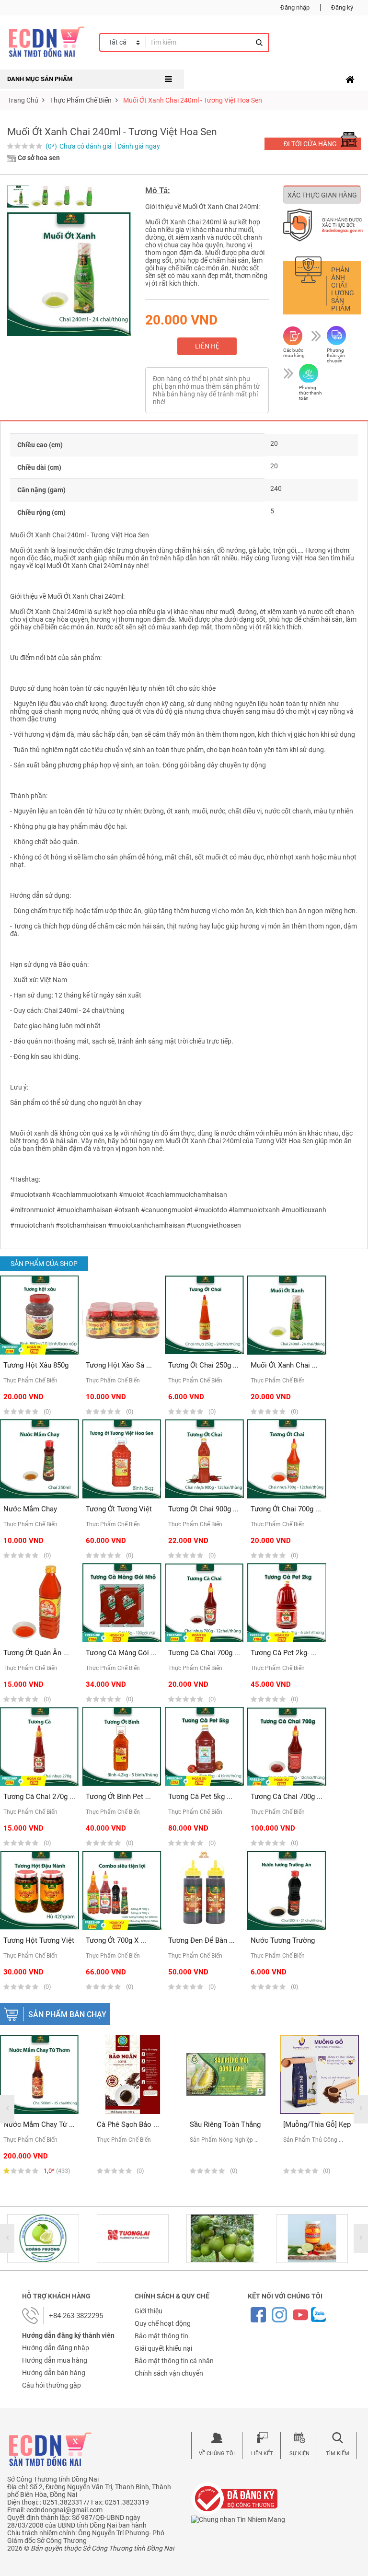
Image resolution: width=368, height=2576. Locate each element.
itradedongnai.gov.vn (342, 231)
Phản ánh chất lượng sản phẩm (343, 289)
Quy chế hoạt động (163, 2323)
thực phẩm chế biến (81, 100)
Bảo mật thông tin (161, 2336)
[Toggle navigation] (350, 80)
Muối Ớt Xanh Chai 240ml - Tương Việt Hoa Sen (193, 100)
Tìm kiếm (338, 2454)
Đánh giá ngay (139, 146)
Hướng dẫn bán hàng (54, 2373)
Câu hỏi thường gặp (52, 2385)
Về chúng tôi (217, 2454)
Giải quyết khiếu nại (163, 2348)
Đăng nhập (295, 7)
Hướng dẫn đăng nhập (56, 2348)
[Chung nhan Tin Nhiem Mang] (238, 2518)
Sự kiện (299, 2454)
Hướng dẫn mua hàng (55, 2360)
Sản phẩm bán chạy (67, 2014)
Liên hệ (207, 346)
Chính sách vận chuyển (169, 2373)
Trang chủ (23, 100)
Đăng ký (342, 7)
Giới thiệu (149, 2311)
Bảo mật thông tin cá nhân (174, 2361)
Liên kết (262, 2454)
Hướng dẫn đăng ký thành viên (68, 2335)
